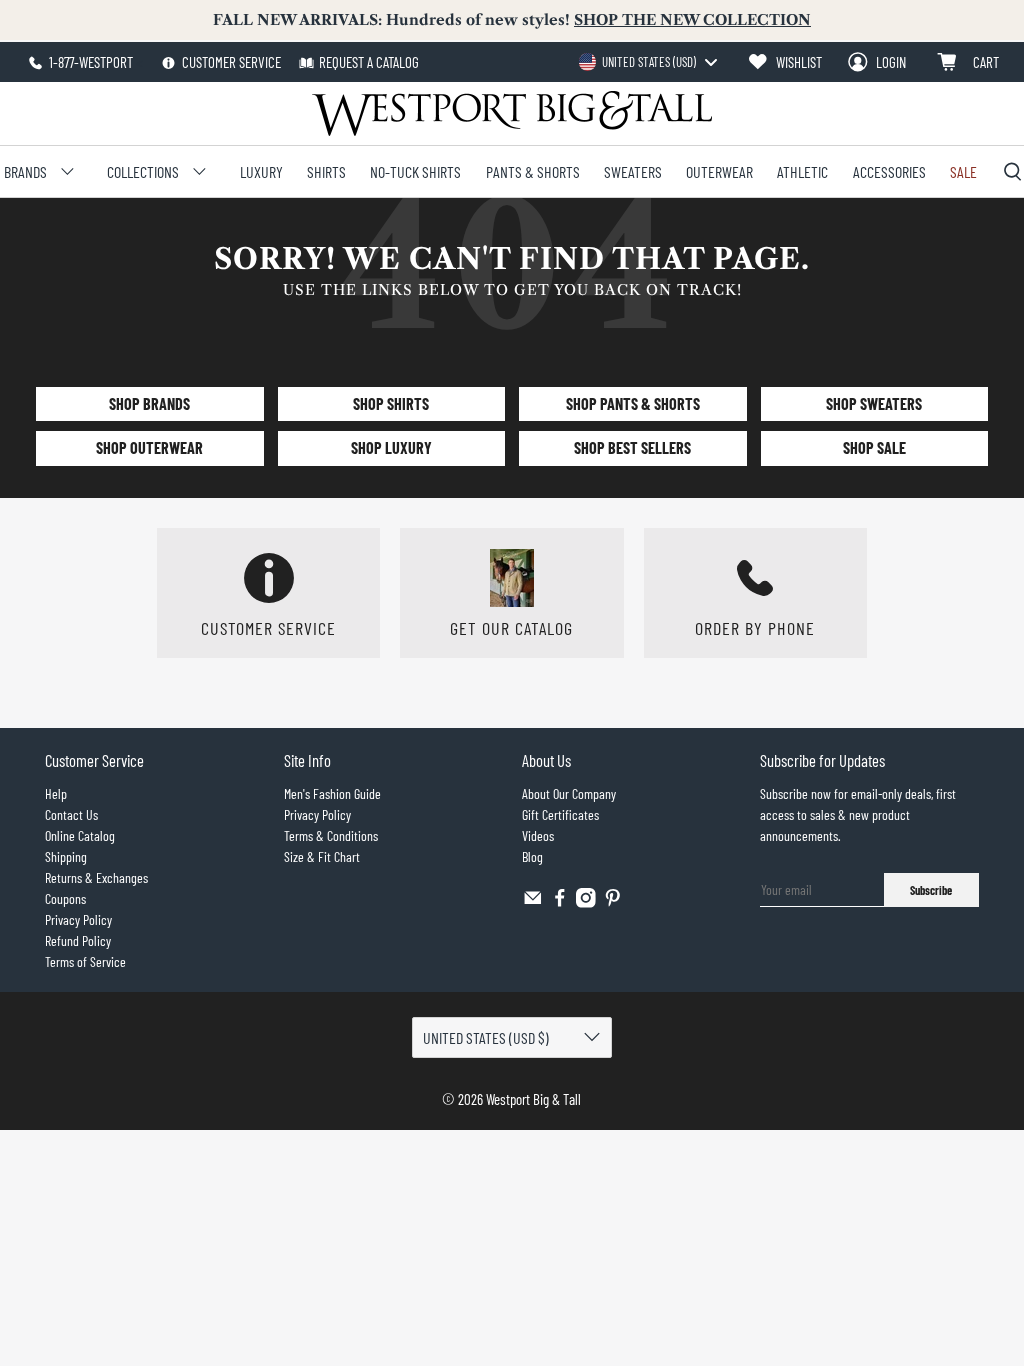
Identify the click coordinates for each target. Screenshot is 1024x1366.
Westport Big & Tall (533, 1099)
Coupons (65, 898)
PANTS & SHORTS (533, 171)
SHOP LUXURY (391, 447)
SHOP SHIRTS (391, 403)
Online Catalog (80, 835)
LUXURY (261, 171)
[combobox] (647, 62)
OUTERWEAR (719, 171)
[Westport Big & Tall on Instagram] (586, 902)
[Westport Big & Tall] (512, 113)
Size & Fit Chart (322, 856)
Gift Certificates (560, 814)
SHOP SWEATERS (874, 403)
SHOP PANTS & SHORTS (633, 403)
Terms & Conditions (331, 835)
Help (56, 793)
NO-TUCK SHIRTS (415, 171)
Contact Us (71, 814)
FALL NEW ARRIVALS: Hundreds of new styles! (512, 20)
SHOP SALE (874, 447)
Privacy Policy (78, 919)
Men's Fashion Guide (332, 793)
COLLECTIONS (143, 171)
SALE (963, 171)
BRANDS (25, 171)
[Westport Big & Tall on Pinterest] (613, 902)
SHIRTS (326, 171)
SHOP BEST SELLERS (632, 447)
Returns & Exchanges (96, 877)
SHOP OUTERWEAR (149, 447)
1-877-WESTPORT (89, 62)
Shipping (66, 856)
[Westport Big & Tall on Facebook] (560, 902)
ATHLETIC (802, 171)
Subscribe (931, 890)
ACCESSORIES (889, 171)
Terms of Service (85, 961)
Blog (532, 856)
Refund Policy (78, 940)
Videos (538, 835)
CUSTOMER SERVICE (230, 62)
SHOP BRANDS (149, 403)
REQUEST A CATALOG (369, 62)
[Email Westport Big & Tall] (533, 902)
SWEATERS (633, 171)
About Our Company (569, 793)
